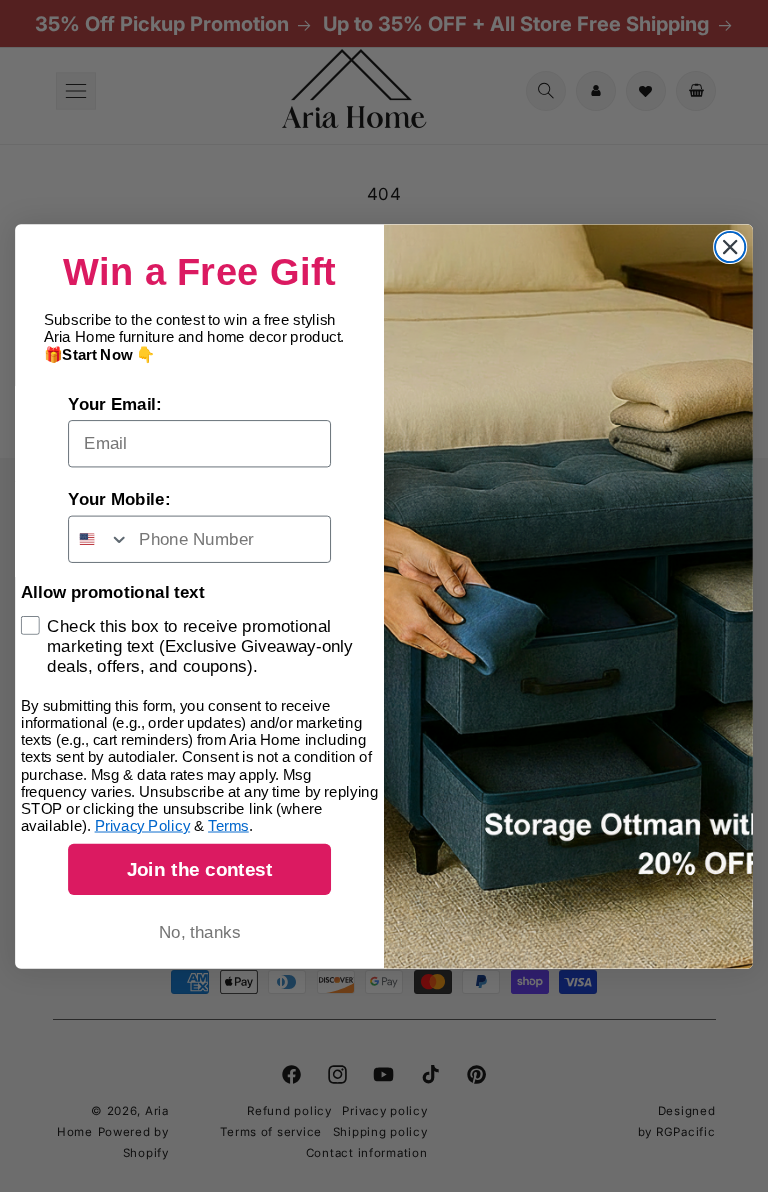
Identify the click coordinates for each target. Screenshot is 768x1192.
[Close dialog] (730, 246)
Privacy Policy (143, 825)
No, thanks (199, 932)
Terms (228, 825)
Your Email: (115, 403)
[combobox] (99, 538)
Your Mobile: (119, 499)
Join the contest (200, 868)
